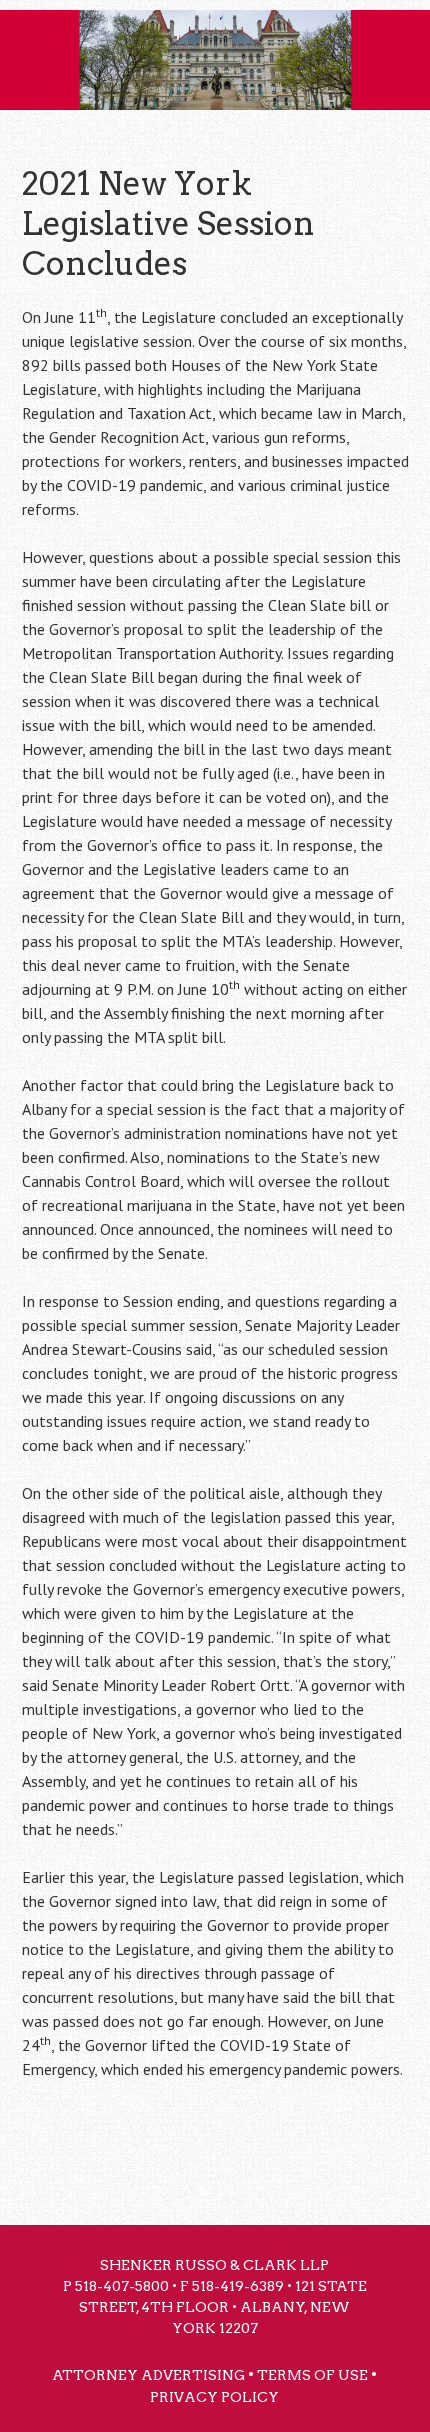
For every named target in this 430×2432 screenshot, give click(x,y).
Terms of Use (312, 2375)
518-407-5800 (122, 2286)
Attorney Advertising (148, 2375)
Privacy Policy (214, 2397)
